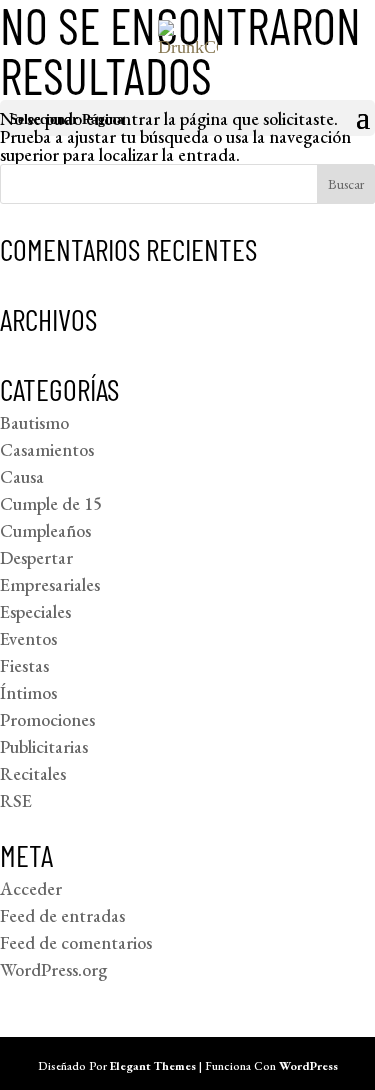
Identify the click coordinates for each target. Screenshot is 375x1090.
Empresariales (50, 584)
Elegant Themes (153, 1066)
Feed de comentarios (76, 942)
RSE (16, 800)
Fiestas (24, 665)
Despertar (36, 557)
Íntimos (28, 692)
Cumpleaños (45, 530)
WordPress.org (53, 969)
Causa (22, 476)
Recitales (33, 773)
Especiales (35, 611)
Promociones (47, 719)
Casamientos (47, 449)
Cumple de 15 (51, 503)
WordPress (308, 1066)
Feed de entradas (62, 915)
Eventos (28, 638)
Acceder (31, 888)
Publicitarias (44, 746)
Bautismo (34, 422)
